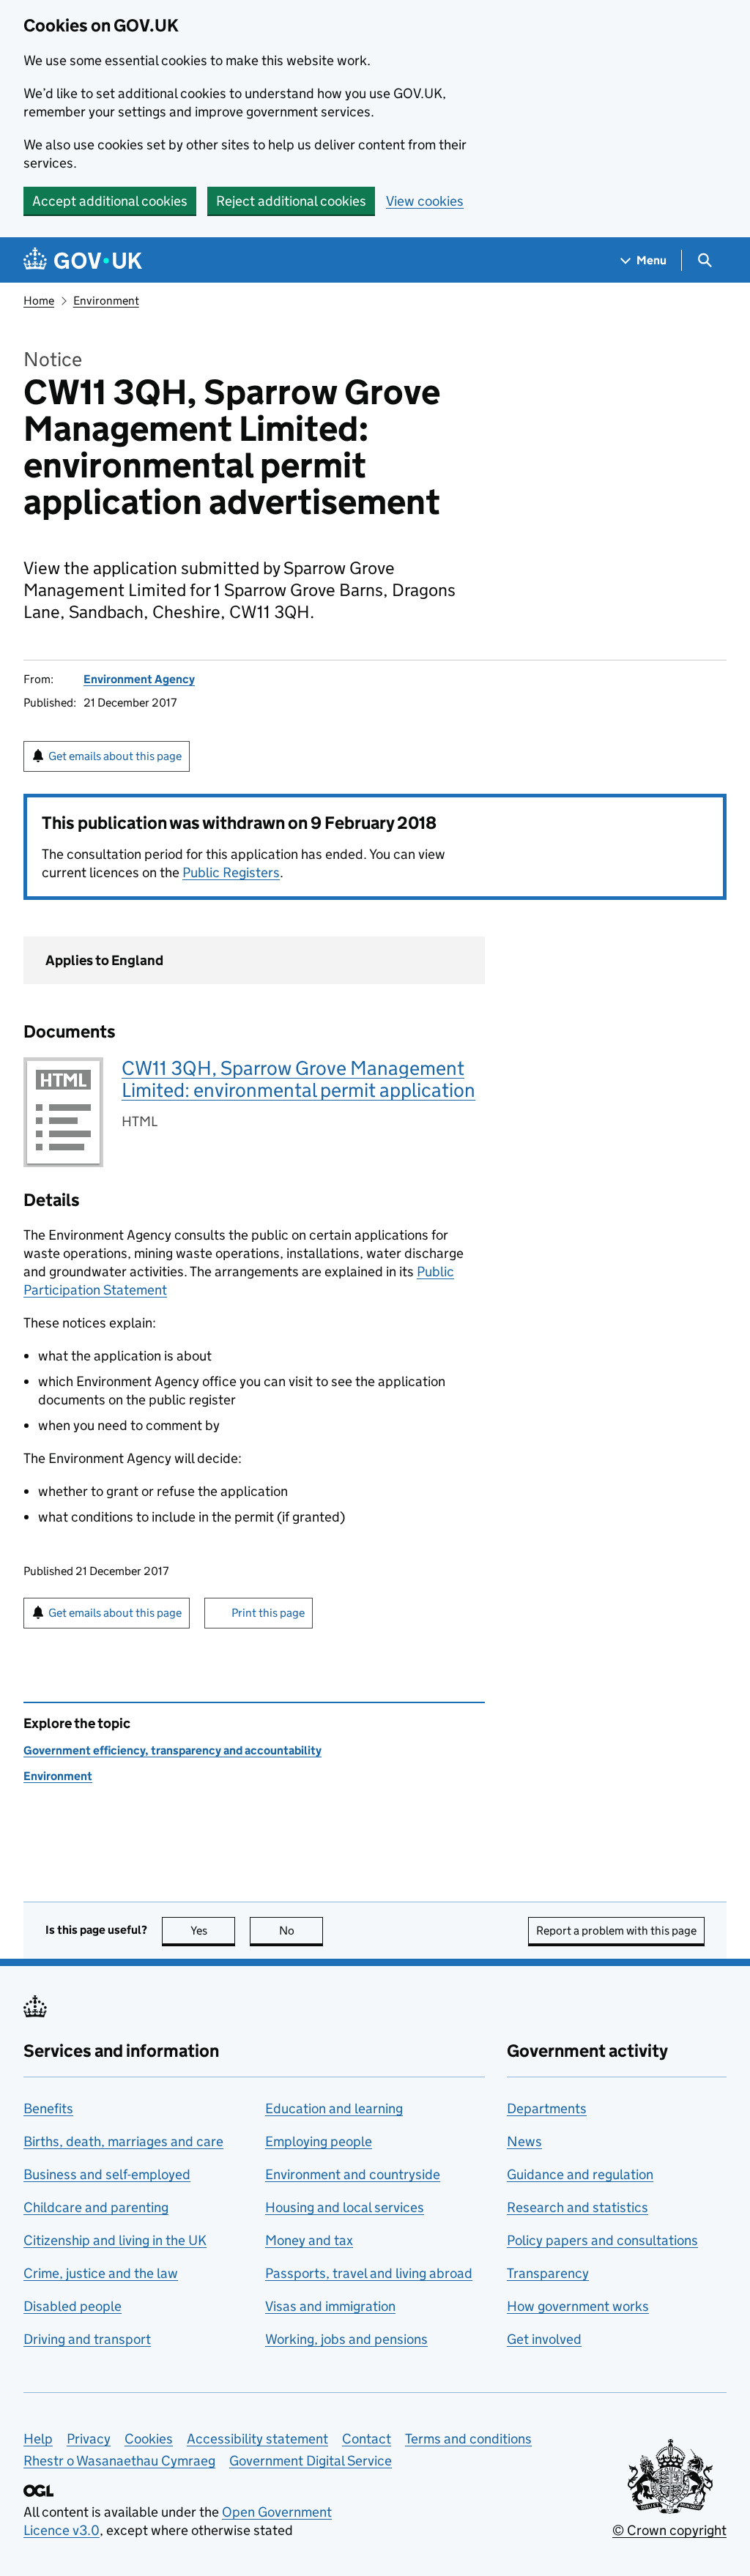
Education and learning (334, 2108)
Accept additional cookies (110, 201)
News (524, 2141)
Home (39, 301)
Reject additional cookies (291, 201)
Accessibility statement (257, 2439)
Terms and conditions (468, 2439)
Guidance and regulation (580, 2174)
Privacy (89, 2439)
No (301, 1931)
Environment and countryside (353, 2174)
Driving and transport (87, 2339)
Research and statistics (578, 2207)
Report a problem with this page (616, 1931)
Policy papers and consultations (602, 2240)
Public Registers (231, 872)
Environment (106, 301)
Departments (547, 2108)
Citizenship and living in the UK (115, 2240)
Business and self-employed (107, 2174)
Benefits (48, 2108)
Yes (213, 1931)
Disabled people (73, 2306)
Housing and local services (345, 2207)
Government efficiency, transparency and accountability (172, 1750)
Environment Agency (139, 679)
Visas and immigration (330, 2306)
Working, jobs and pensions (346, 2339)
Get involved (544, 2339)
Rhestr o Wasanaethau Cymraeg (119, 2461)
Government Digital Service (311, 2461)
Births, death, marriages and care (123, 2141)
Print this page (268, 1613)
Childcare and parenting (96, 2207)
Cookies (149, 2439)
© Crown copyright (669, 2530)
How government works (578, 2306)
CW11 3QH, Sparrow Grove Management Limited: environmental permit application (298, 1079)
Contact (367, 2439)
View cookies (425, 201)
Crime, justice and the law (101, 2273)
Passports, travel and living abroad (369, 2273)
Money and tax (309, 2240)
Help (38, 2439)
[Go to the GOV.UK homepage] (83, 260)
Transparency (548, 2273)
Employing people (319, 2141)
